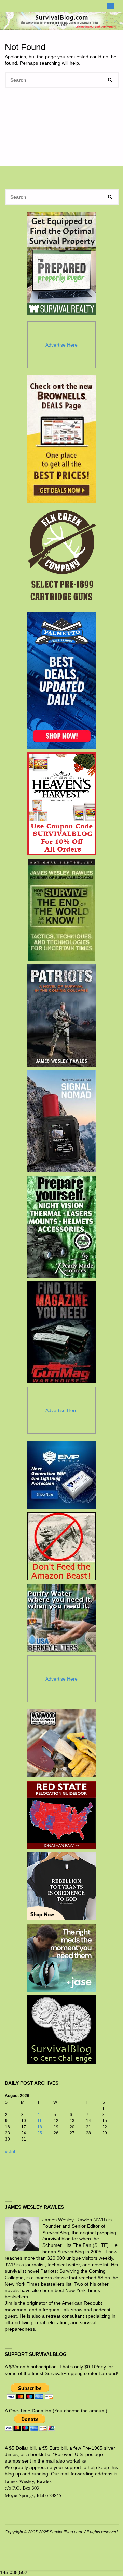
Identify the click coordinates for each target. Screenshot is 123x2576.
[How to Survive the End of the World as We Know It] (62, 910)
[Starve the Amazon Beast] (61, 1546)
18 (40, 2127)
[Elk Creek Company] (62, 557)
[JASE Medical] (61, 1958)
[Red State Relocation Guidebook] (61, 1815)
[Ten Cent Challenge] (61, 2029)
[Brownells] (62, 439)
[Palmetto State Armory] (62, 680)
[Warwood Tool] (61, 1743)
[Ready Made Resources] (62, 1227)
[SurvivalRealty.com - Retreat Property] (61, 263)
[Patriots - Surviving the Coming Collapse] (62, 1015)
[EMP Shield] (61, 1475)
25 (40, 2133)
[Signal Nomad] (62, 1121)
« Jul (10, 2152)
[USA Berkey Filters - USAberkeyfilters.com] (61, 1618)
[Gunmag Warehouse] (62, 1332)
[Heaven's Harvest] (62, 804)
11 (39, 2121)
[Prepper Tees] (61, 1886)
